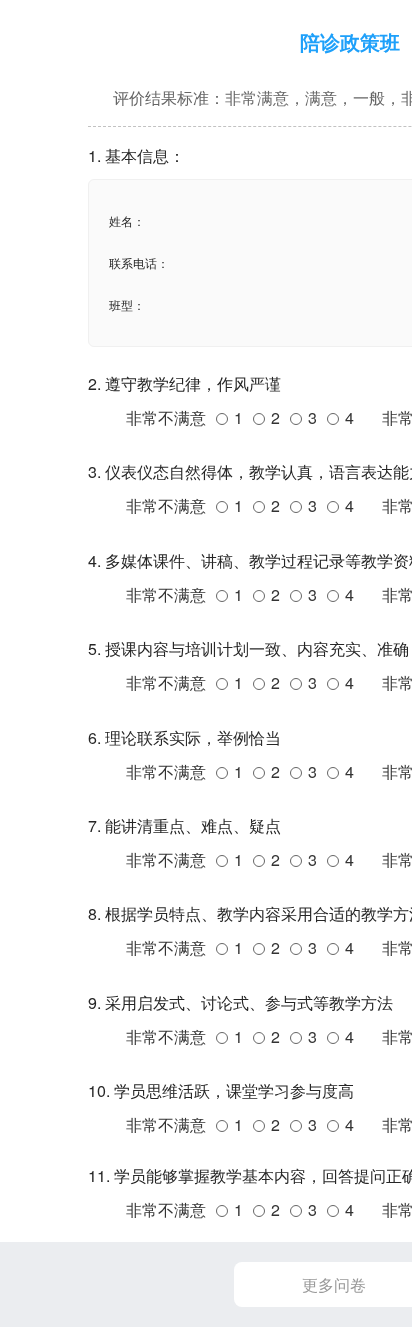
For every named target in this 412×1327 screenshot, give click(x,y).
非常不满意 (166, 417)
